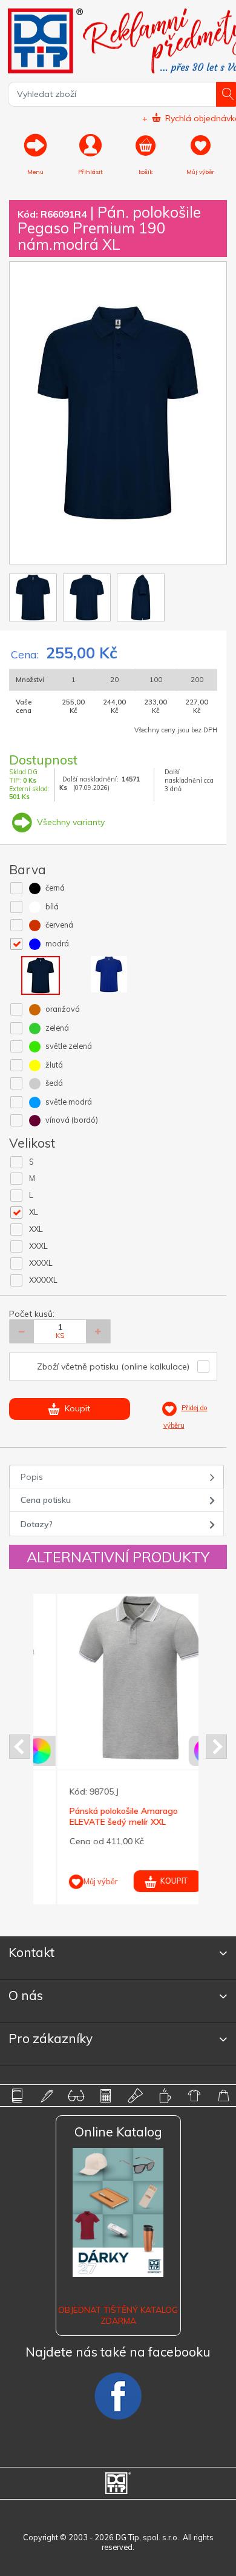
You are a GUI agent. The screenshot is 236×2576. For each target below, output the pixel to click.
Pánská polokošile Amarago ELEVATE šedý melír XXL (100, 1816)
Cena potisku (46, 1500)
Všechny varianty (70, 822)
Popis (32, 1477)
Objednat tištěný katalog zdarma (118, 2315)
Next (216, 1747)
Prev (20, 1747)
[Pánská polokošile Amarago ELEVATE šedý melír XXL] (117, 1678)
